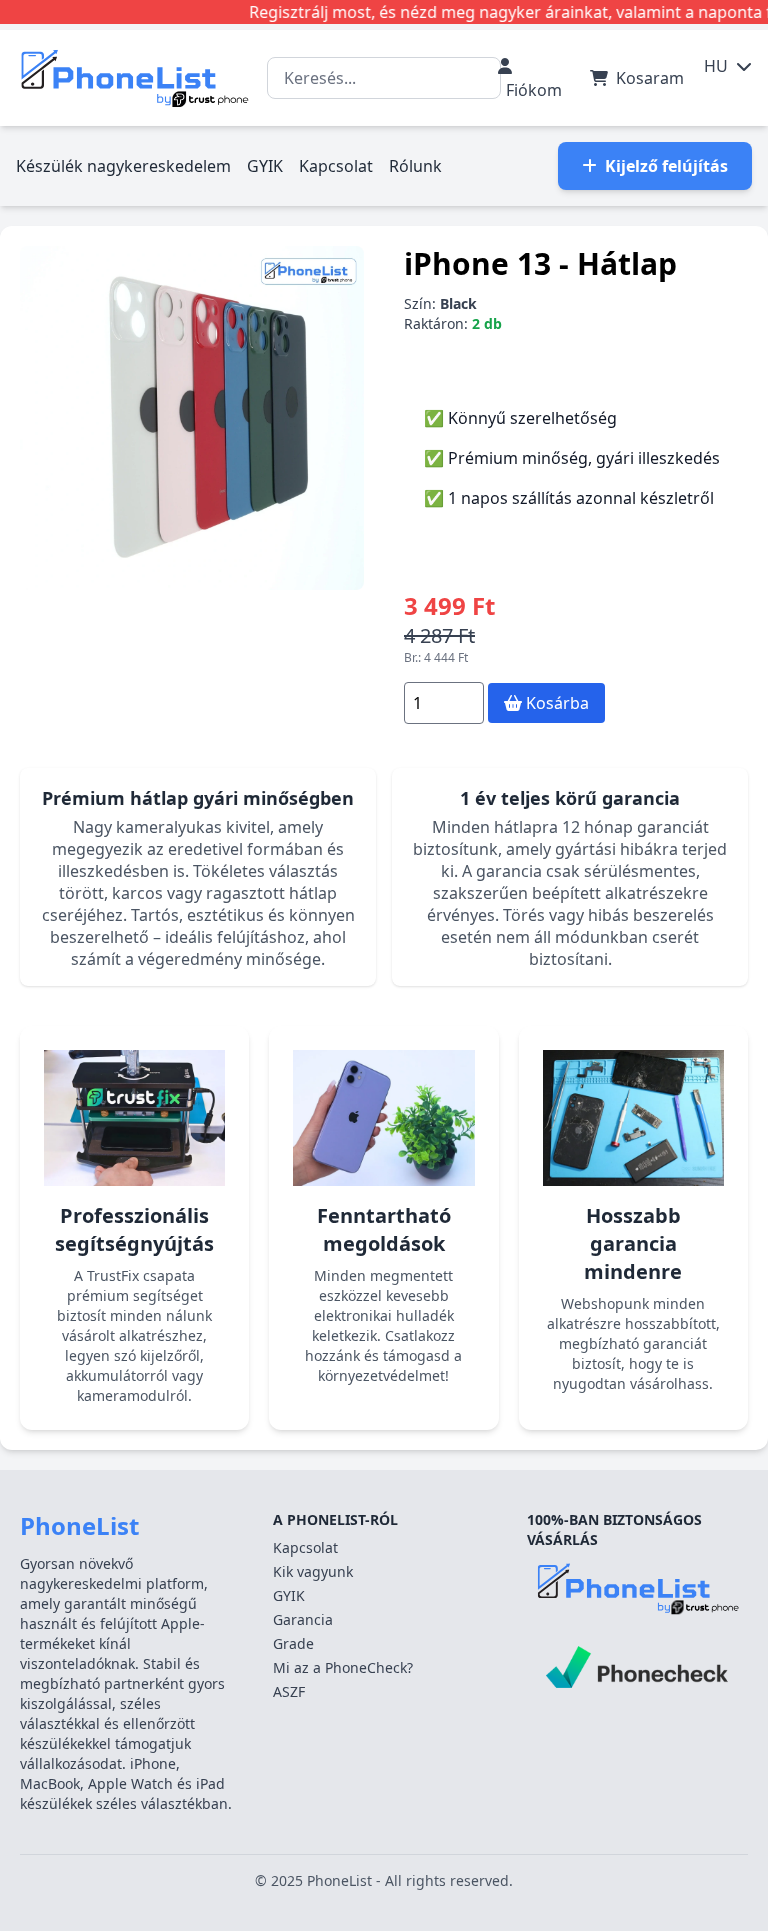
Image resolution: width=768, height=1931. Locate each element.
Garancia (303, 1619)
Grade (293, 1643)
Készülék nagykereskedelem (123, 166)
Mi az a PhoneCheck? (343, 1667)
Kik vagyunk (313, 1571)
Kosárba (555, 703)
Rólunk (415, 166)
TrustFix (113, 1275)
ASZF (289, 1691)
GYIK (265, 166)
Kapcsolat (336, 166)
